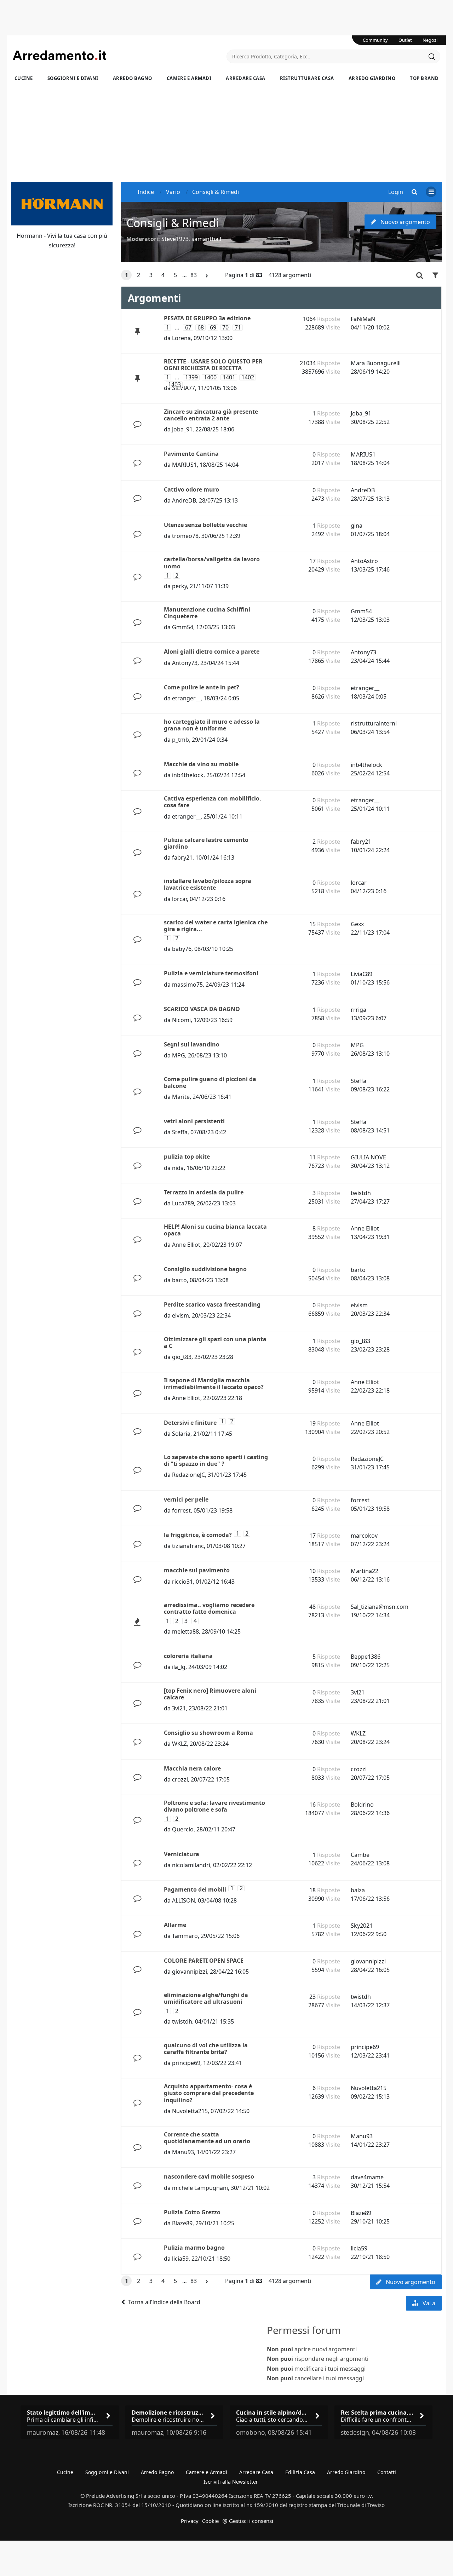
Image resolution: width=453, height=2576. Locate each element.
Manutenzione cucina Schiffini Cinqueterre (207, 613)
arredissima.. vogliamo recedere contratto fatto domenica (209, 1608)
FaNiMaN (363, 319)
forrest (181, 1510)
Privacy (190, 2521)
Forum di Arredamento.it (120, 55)
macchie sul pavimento (197, 1570)
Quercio (183, 1829)
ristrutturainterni (374, 723)
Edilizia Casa (300, 2472)
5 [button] (175, 275)
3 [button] (151, 275)
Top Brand (424, 78)
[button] (207, 276)
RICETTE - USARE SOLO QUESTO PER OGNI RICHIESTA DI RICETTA (213, 365)
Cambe (360, 1855)
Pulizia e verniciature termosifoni (211, 973)
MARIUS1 (184, 465)
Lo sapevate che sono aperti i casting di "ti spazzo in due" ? (216, 1460)
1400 (210, 377)
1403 (174, 385)
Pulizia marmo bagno (194, 2248)
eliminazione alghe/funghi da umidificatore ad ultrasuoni (206, 1998)
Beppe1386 (366, 1657)
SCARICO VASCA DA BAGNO (202, 1009)
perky (179, 586)
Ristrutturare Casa (307, 78)
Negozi (430, 40)
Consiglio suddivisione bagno (205, 1269)
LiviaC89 (362, 974)
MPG (179, 1055)
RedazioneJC (188, 1475)
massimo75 (187, 985)
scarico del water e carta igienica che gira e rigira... (216, 926)
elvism (180, 1315)
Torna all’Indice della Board (164, 2302)
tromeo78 (185, 536)
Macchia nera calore (192, 1768)
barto (179, 1280)
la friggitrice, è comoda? (198, 1535)
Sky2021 (362, 1926)
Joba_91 (182, 429)
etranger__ (186, 698)
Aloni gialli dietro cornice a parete (212, 652)
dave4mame (367, 2177)
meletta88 (185, 1631)
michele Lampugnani (200, 2188)
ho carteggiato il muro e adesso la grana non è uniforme (212, 725)
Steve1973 (175, 239)
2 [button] (139, 275)
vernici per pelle (186, 1499)
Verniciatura (182, 1854)
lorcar (179, 899)
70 (225, 328)
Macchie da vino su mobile (201, 764)
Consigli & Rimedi (173, 223)
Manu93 (183, 2152)
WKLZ (179, 1744)
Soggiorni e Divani (73, 78)
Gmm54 (183, 627)
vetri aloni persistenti (194, 1121)
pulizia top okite (187, 1157)
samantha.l (206, 239)
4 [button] (163, 275)
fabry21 (182, 857)
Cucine (24, 78)
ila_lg (179, 1667)
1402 (248, 377)
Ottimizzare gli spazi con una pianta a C (215, 1342)
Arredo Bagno (133, 78)
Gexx (357, 924)
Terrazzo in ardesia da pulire (204, 1192)
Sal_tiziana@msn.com (380, 1607)
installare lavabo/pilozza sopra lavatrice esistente (208, 884)
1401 (229, 377)
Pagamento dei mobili (195, 1889)
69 (213, 328)
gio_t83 (182, 1357)
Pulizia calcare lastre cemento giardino (206, 843)
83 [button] (194, 275)
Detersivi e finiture (190, 1423)
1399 (191, 377)
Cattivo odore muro (191, 489)
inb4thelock (188, 775)
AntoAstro (364, 561)
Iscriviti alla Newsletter (231, 2482)
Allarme (175, 1925)
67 (188, 328)
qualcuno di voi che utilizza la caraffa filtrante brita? (206, 2049)
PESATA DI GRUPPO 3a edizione (207, 318)
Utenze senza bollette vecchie (205, 525)
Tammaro (185, 1936)
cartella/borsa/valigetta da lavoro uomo (212, 563)
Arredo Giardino (372, 78)
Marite (181, 1097)
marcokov (364, 1536)
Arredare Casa (246, 78)
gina (357, 526)
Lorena (181, 338)
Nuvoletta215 (190, 2111)
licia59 (180, 2259)
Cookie (210, 2521)
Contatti (387, 2472)
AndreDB (184, 500)
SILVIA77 (184, 388)
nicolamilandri (191, 1865)
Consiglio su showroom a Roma (208, 1733)
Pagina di (244, 275)
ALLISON (184, 1900)
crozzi (180, 1779)
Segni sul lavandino (192, 1044)
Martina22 (365, 1571)
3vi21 (179, 1708)
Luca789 (183, 1203)
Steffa (359, 1081)
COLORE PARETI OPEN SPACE (204, 1961)
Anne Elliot (186, 1245)
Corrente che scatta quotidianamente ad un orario (207, 2138)
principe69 (186, 2063)
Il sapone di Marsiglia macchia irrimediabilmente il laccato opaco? (214, 1384)
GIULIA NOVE (368, 1157)
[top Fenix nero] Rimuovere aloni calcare (210, 1694)
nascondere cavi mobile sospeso (209, 2176)
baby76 (182, 949)
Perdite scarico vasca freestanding (212, 1304)
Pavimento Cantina (191, 454)
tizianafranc (188, 1546)
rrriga (359, 1010)
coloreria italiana (188, 1656)
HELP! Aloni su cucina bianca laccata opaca (215, 1230)
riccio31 (182, 1582)
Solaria (181, 1434)
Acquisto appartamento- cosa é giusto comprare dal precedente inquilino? (209, 2093)
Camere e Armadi (189, 78)
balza (358, 1890)
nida (178, 1168)
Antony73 (185, 663)
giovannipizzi (190, 1972)
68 (201, 328)
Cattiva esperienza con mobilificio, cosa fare (213, 802)
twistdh (361, 1193)
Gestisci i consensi (251, 2521)
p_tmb (180, 740)
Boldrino (362, 1805)
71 (238, 328)
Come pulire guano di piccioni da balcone (210, 1082)
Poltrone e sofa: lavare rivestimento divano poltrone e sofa (214, 1806)
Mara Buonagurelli (376, 363)
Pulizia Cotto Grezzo (192, 2212)
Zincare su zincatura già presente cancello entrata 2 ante (211, 415)
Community (375, 40)
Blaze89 (182, 2223)
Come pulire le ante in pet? (202, 687)
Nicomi (181, 1020)
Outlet (405, 40)
